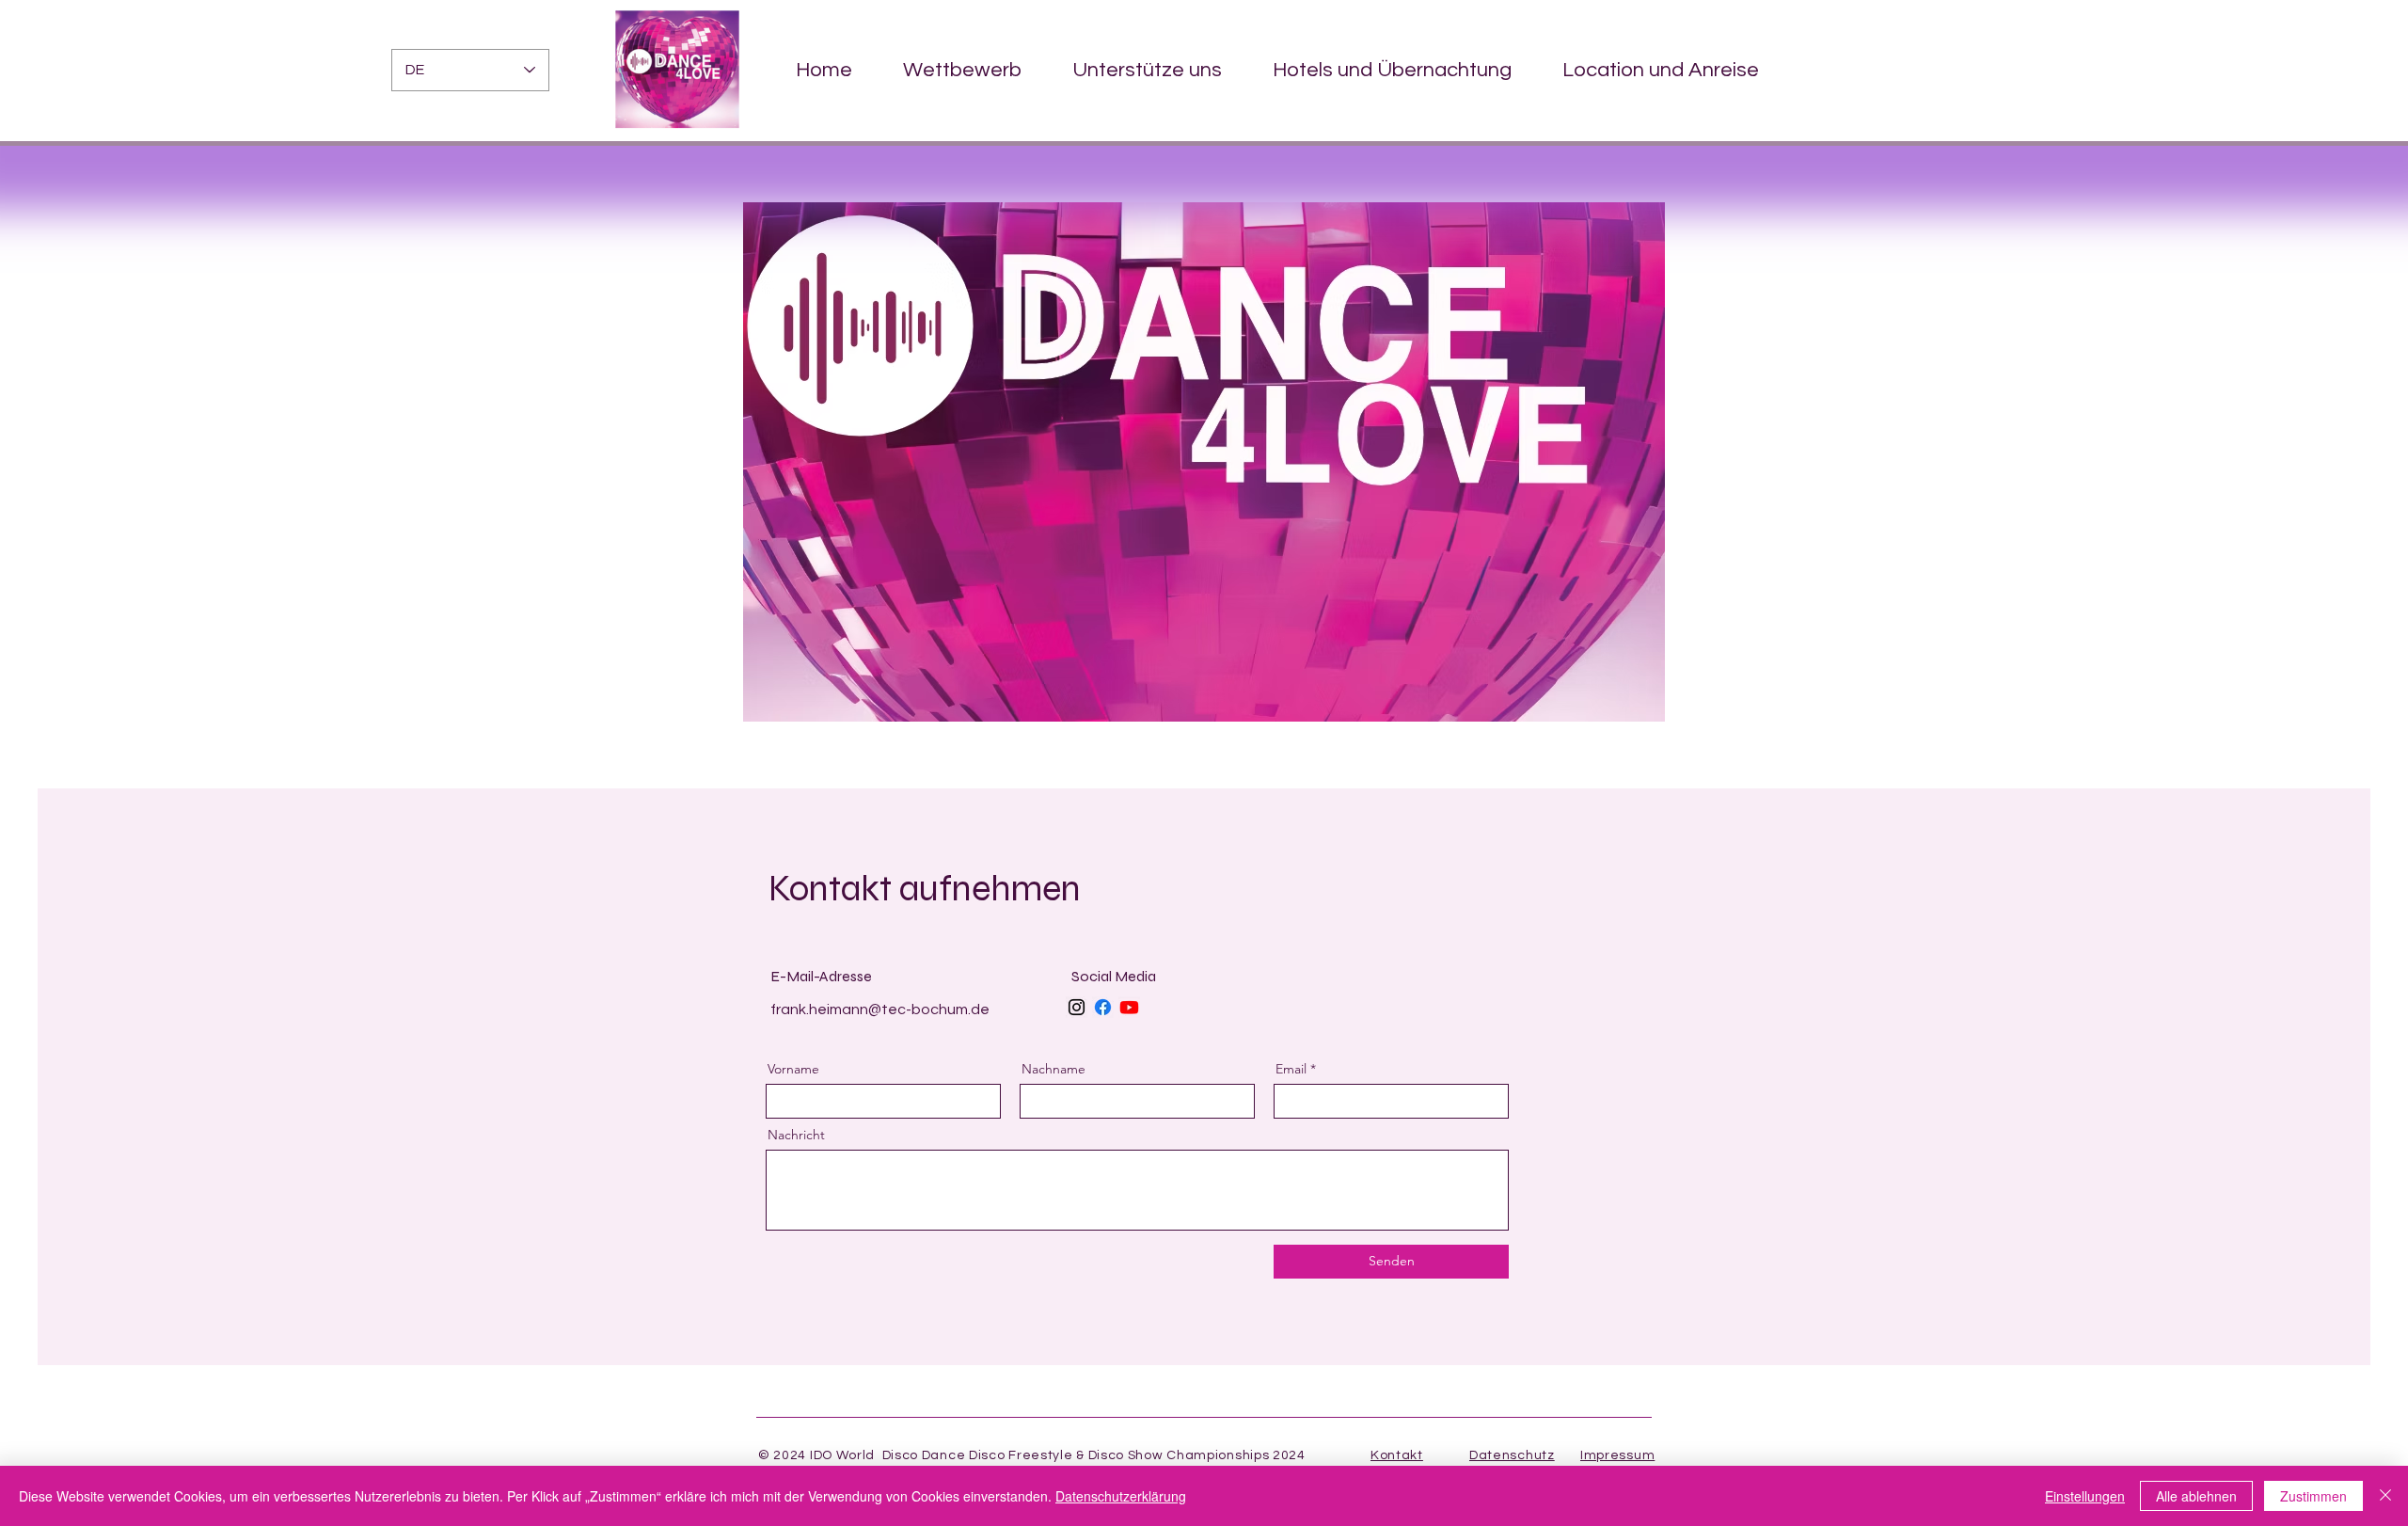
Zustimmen (2313, 1496)
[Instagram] (1077, 1007)
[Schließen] (2385, 1496)
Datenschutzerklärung (1121, 1496)
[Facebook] (1103, 1007)
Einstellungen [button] (2085, 1496)
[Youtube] (1129, 1007)
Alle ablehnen (2196, 1496)
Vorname (793, 1069)
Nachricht (796, 1135)
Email (1291, 1069)
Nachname (1053, 1069)
